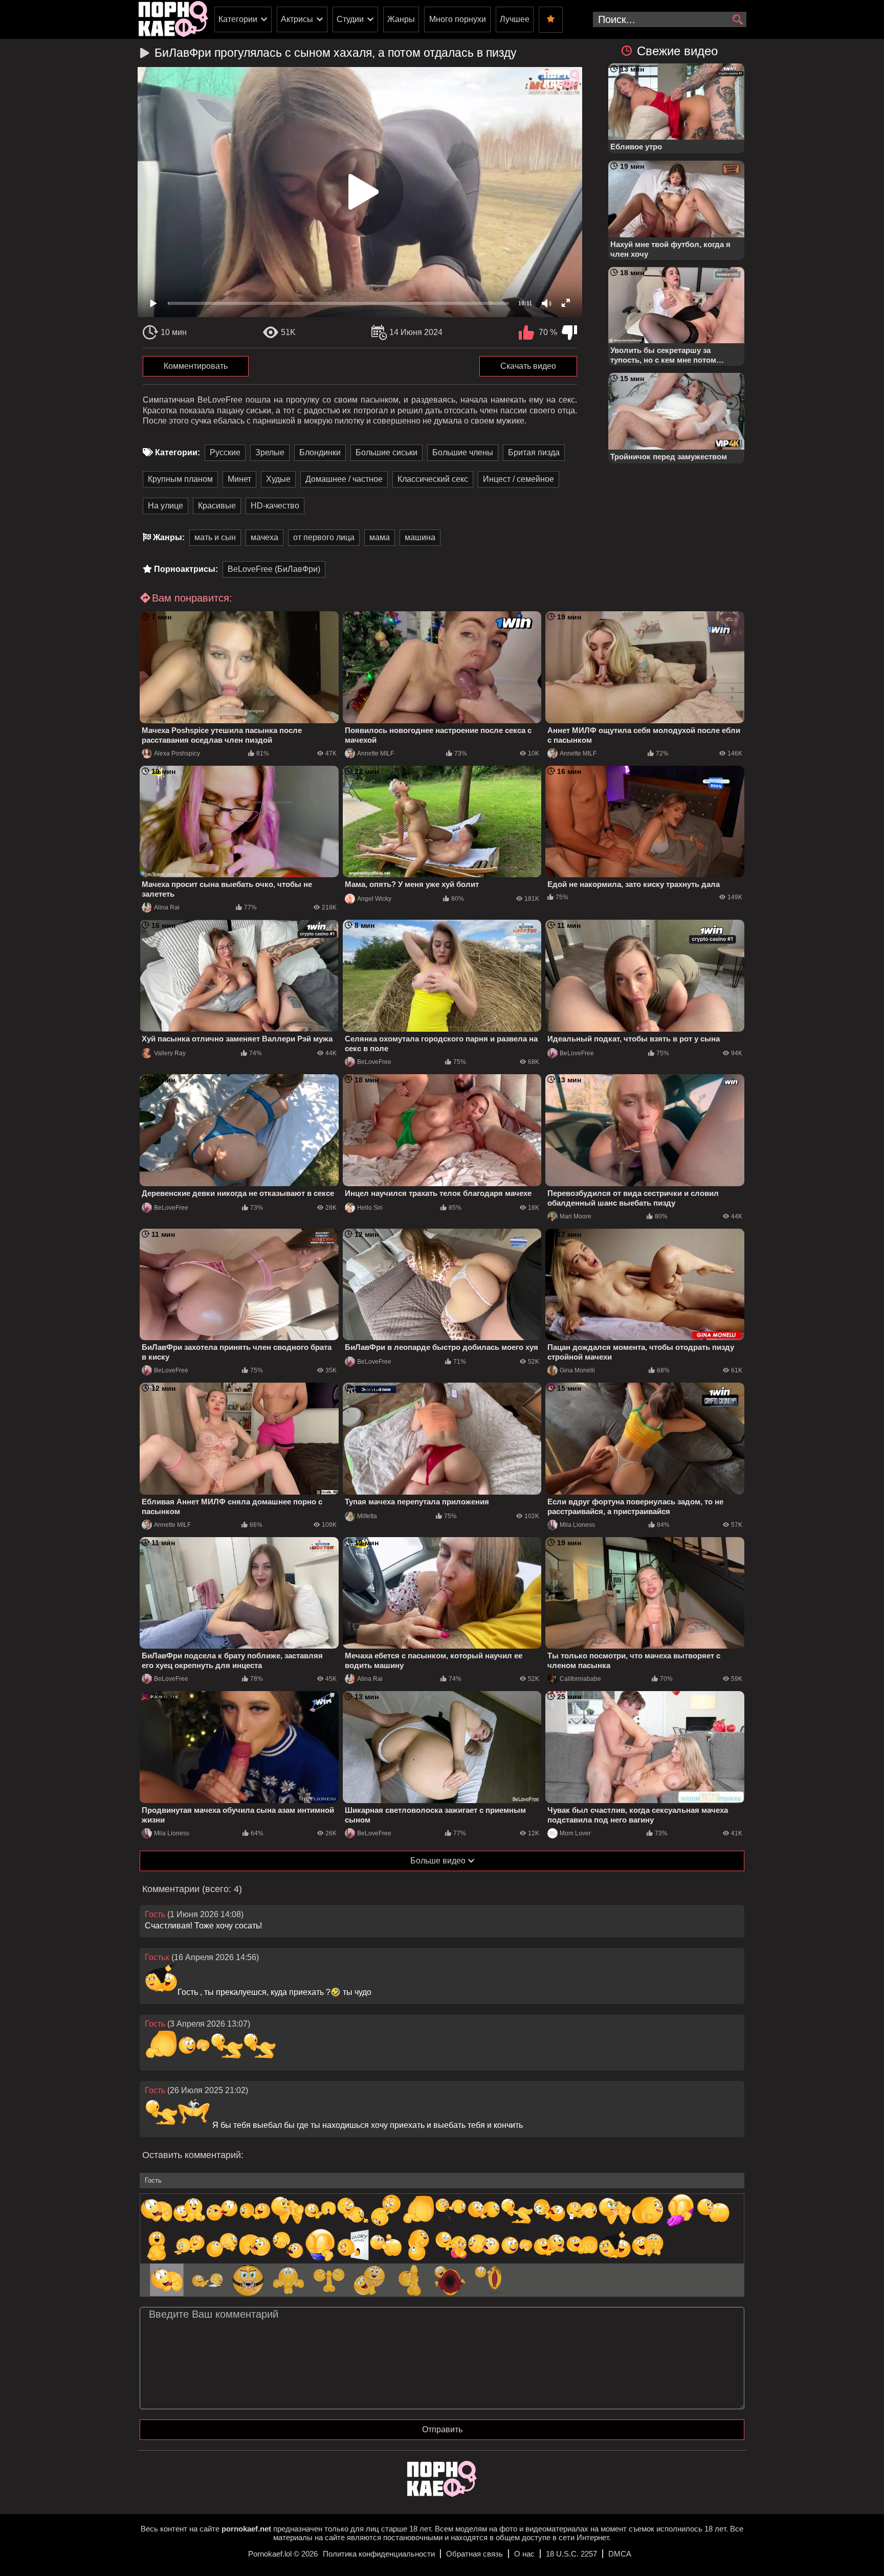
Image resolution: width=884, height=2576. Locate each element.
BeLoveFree (374, 1062)
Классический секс (433, 479)
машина (420, 537)
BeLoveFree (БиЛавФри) (274, 569)
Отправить (442, 2429)
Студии (350, 19)
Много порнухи (458, 19)
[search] (737, 20)
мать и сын (215, 537)
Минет (239, 479)
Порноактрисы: (186, 569)
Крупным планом (180, 479)
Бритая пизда (534, 452)
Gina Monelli (577, 1370)
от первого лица (324, 537)
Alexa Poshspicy (177, 753)
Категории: (178, 452)
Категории (238, 19)
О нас (524, 2554)
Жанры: (169, 537)
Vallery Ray (170, 1053)
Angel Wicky (374, 899)
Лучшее (515, 19)
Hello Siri (370, 1208)
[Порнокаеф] (173, 19)
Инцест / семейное (518, 479)
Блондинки (320, 452)
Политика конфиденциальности (379, 2554)
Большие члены (463, 452)
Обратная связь (474, 2554)
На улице (165, 506)
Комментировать (196, 366)
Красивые (217, 506)
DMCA (620, 2554)
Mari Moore (576, 1216)
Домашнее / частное (344, 479)
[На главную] (442, 2494)
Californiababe (580, 1679)
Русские (225, 452)
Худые (278, 479)
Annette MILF (375, 753)
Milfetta (367, 1516)
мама (380, 537)
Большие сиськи (386, 452)
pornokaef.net (246, 2529)
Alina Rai (167, 907)
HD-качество (275, 506)
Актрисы (297, 19)
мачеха (264, 537)
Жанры (401, 19)
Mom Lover (575, 1833)
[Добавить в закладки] (551, 20)
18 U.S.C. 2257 (571, 2554)
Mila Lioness (577, 1525)
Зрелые (270, 452)
